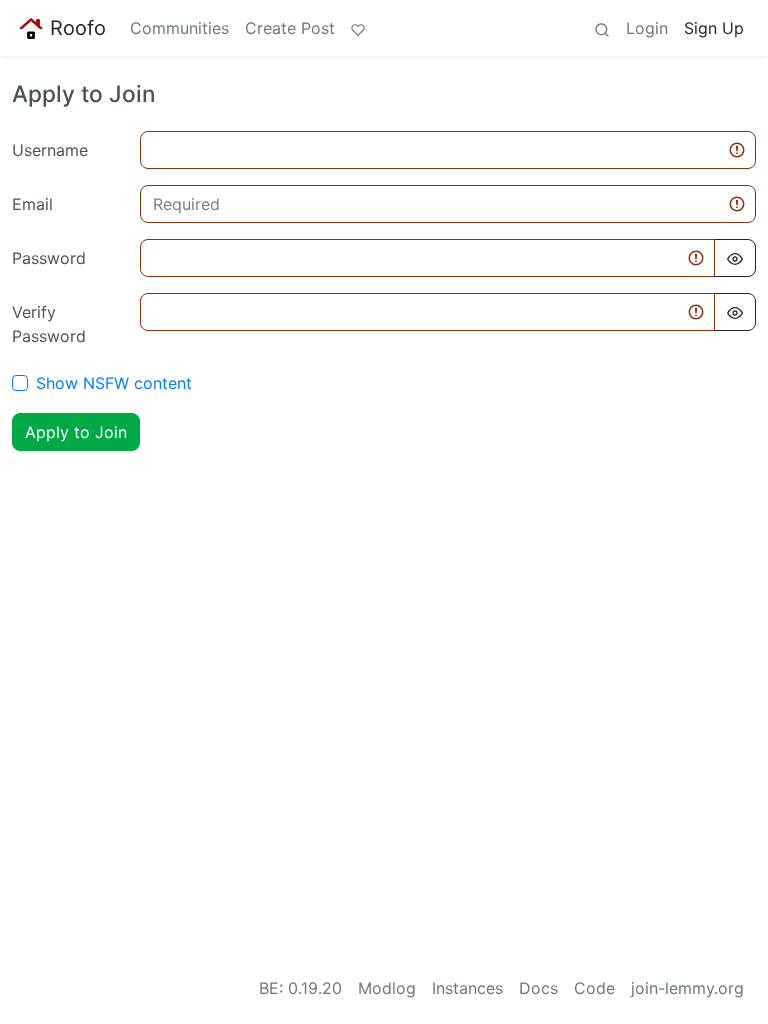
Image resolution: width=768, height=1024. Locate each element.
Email (32, 204)
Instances (467, 988)
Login (647, 28)
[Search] (602, 28)
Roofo (78, 28)
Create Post (290, 28)
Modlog (387, 988)
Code (594, 988)
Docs (538, 988)
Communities (179, 28)
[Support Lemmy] (358, 28)
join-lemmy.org (687, 988)
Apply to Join (76, 432)
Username (50, 150)
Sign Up (714, 28)
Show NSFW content (114, 383)
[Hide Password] (735, 258)
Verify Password (49, 324)
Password (49, 258)
